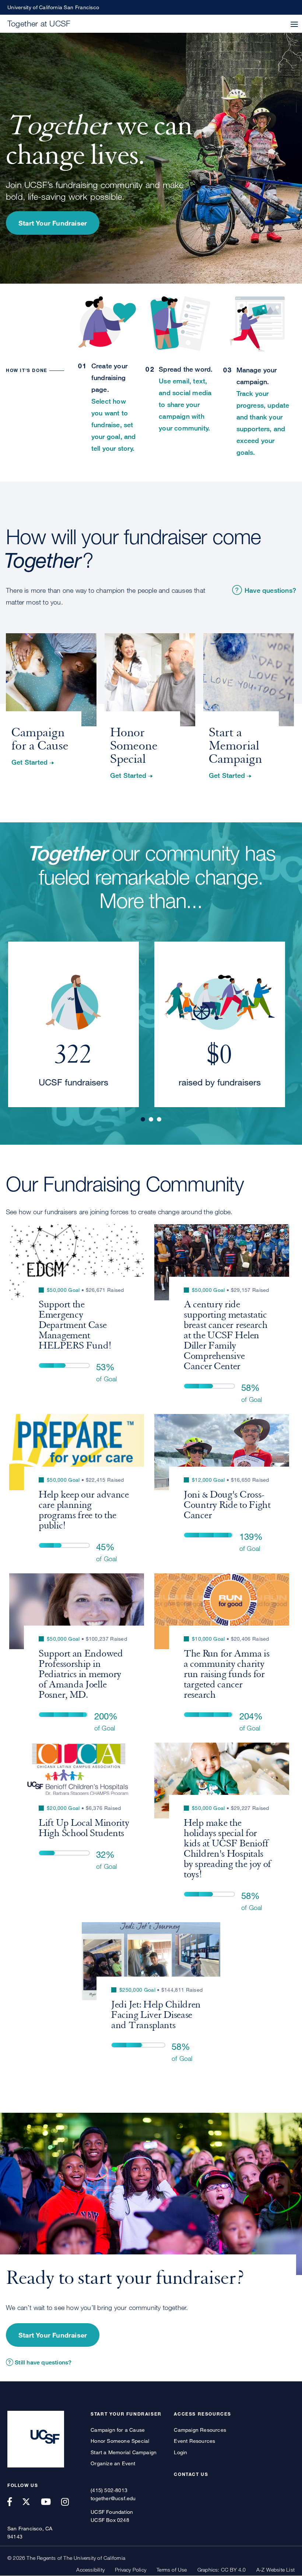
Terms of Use (172, 2570)
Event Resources (194, 2441)
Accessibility (90, 2570)
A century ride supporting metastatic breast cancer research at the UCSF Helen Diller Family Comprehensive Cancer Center (226, 1335)
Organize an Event (113, 2463)
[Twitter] (31, 2502)
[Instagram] (69, 2502)
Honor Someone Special (120, 2441)
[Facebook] (14, 2502)
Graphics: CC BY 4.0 (222, 2570)
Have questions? (270, 590)
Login (180, 2452)
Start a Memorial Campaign (124, 2452)
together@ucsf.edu (113, 2498)
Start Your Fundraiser (53, 223)
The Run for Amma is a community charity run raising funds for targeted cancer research (226, 1674)
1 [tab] (143, 1119)
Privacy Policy (131, 2570)
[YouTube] (50, 2502)
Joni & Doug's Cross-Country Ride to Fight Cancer (227, 1505)
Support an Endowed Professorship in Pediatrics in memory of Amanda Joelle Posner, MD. (81, 1674)
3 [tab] (159, 1119)
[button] (294, 25)
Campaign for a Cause (118, 2430)
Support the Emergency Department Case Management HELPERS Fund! (75, 1325)
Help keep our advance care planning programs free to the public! (84, 1510)
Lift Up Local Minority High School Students (84, 1828)
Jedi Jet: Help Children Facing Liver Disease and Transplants (156, 2015)
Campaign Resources (200, 2430)
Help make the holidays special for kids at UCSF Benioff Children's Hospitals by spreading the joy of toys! (227, 1849)
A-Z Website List (275, 2570)
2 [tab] (151, 1119)
